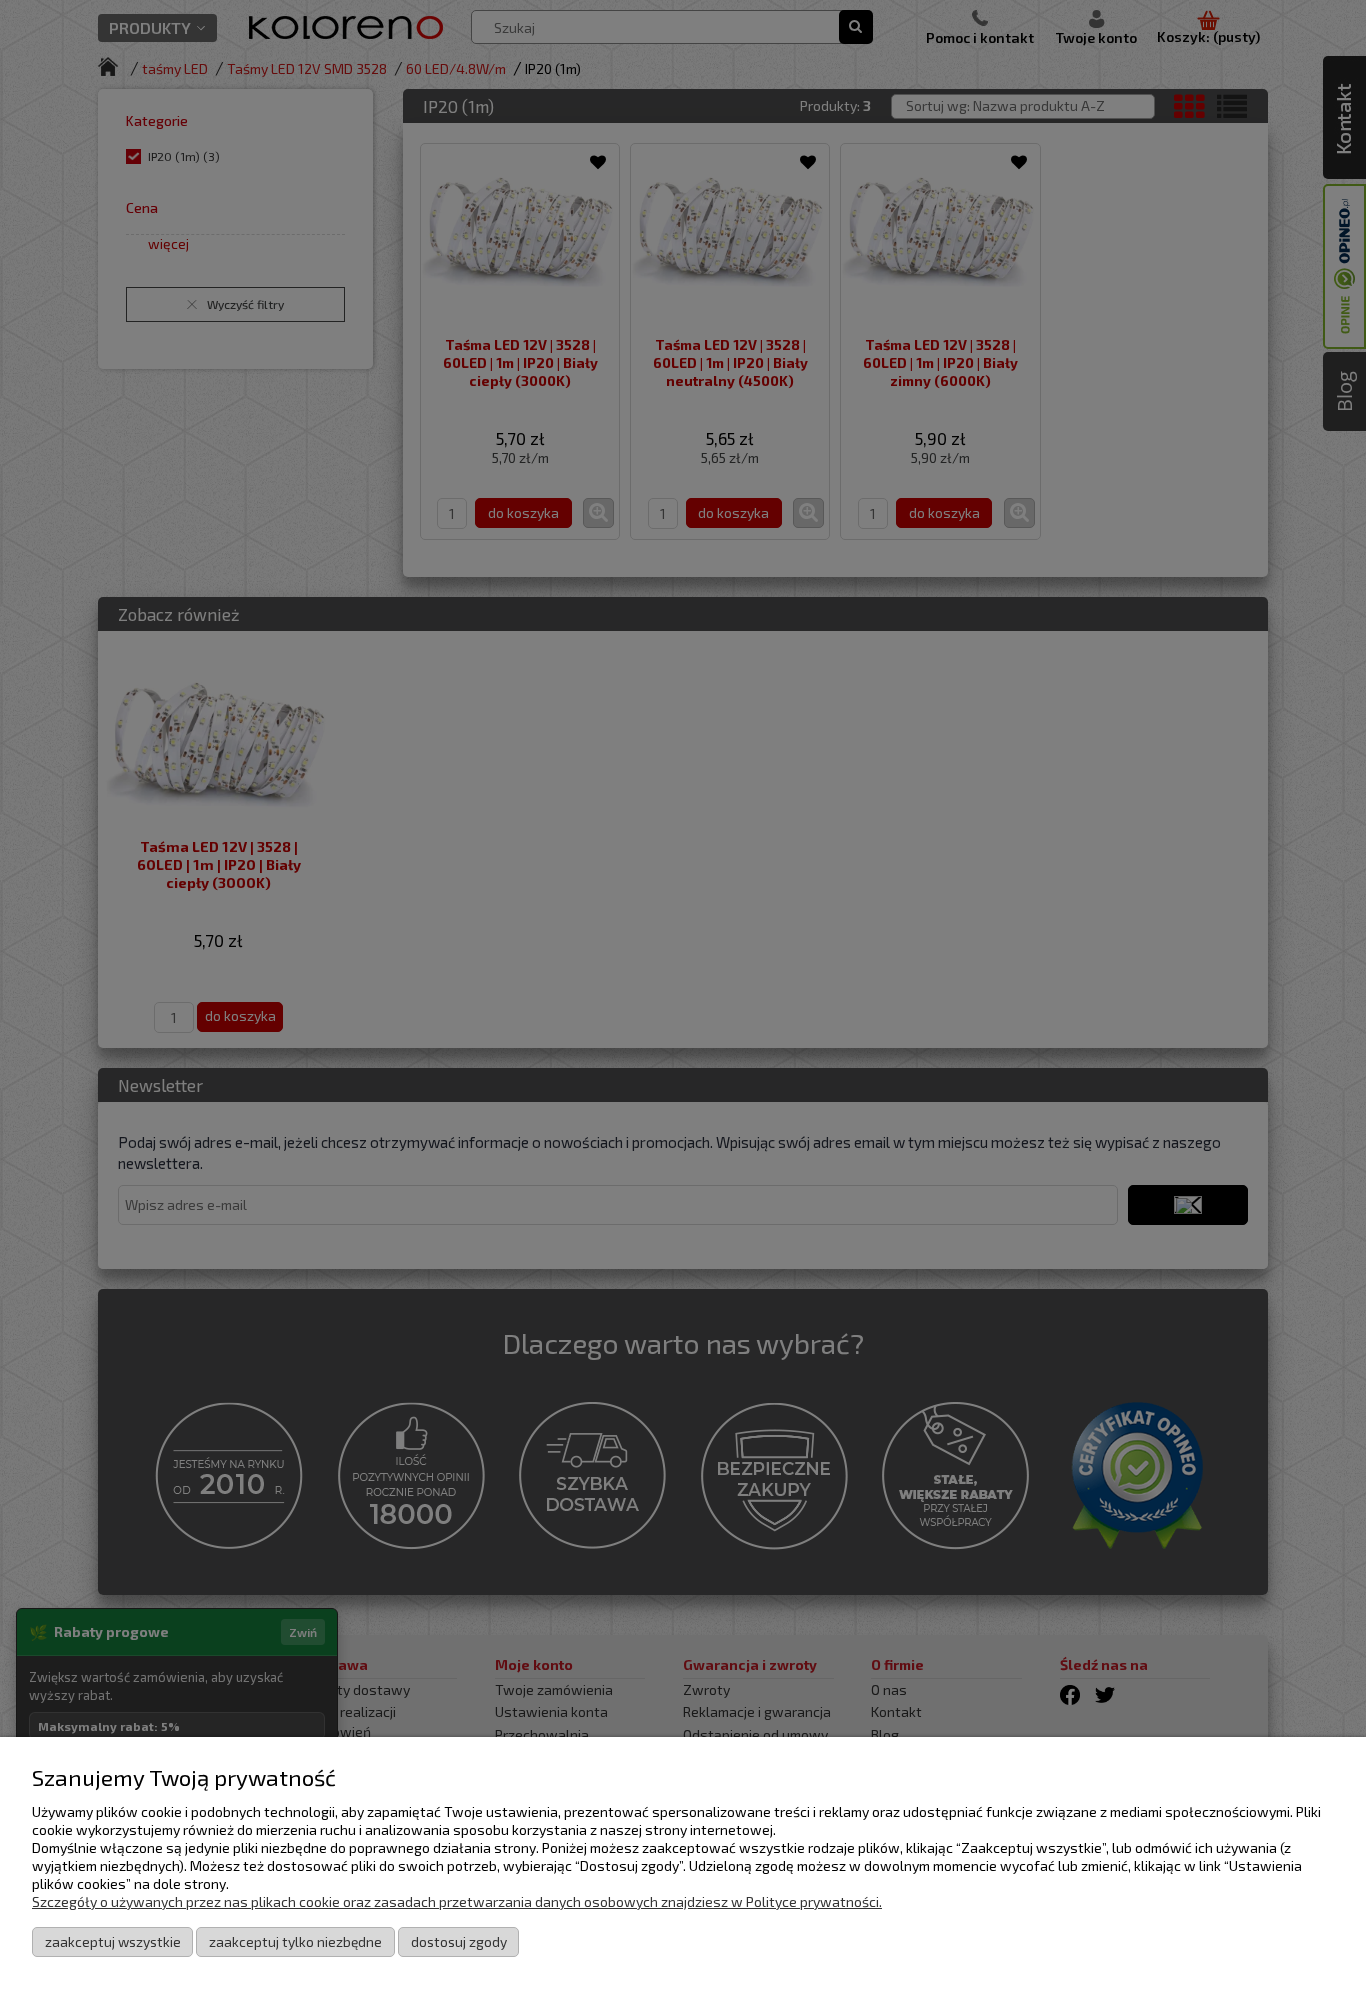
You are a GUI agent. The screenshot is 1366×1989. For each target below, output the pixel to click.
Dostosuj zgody (459, 1941)
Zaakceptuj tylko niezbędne (295, 1941)
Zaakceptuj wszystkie (113, 1941)
